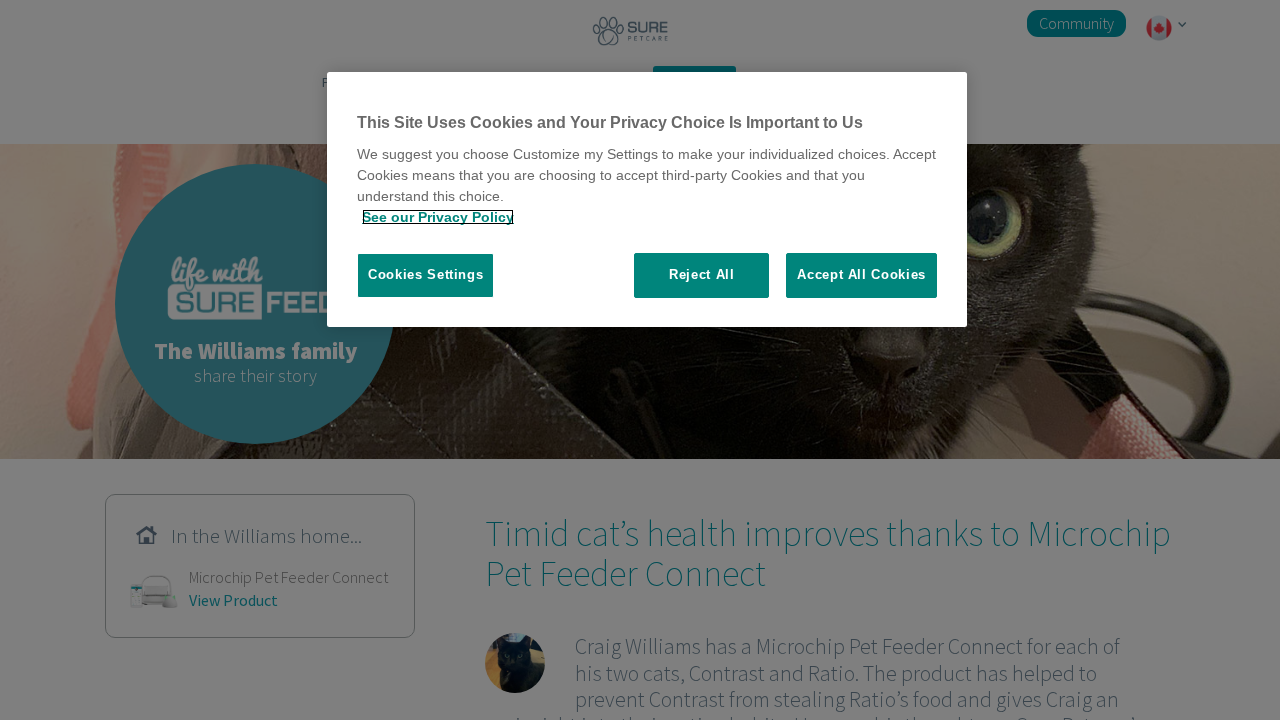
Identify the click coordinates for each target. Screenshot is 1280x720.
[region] (647, 199)
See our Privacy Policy (438, 217)
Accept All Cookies (861, 274)
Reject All (702, 274)
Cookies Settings (425, 274)
